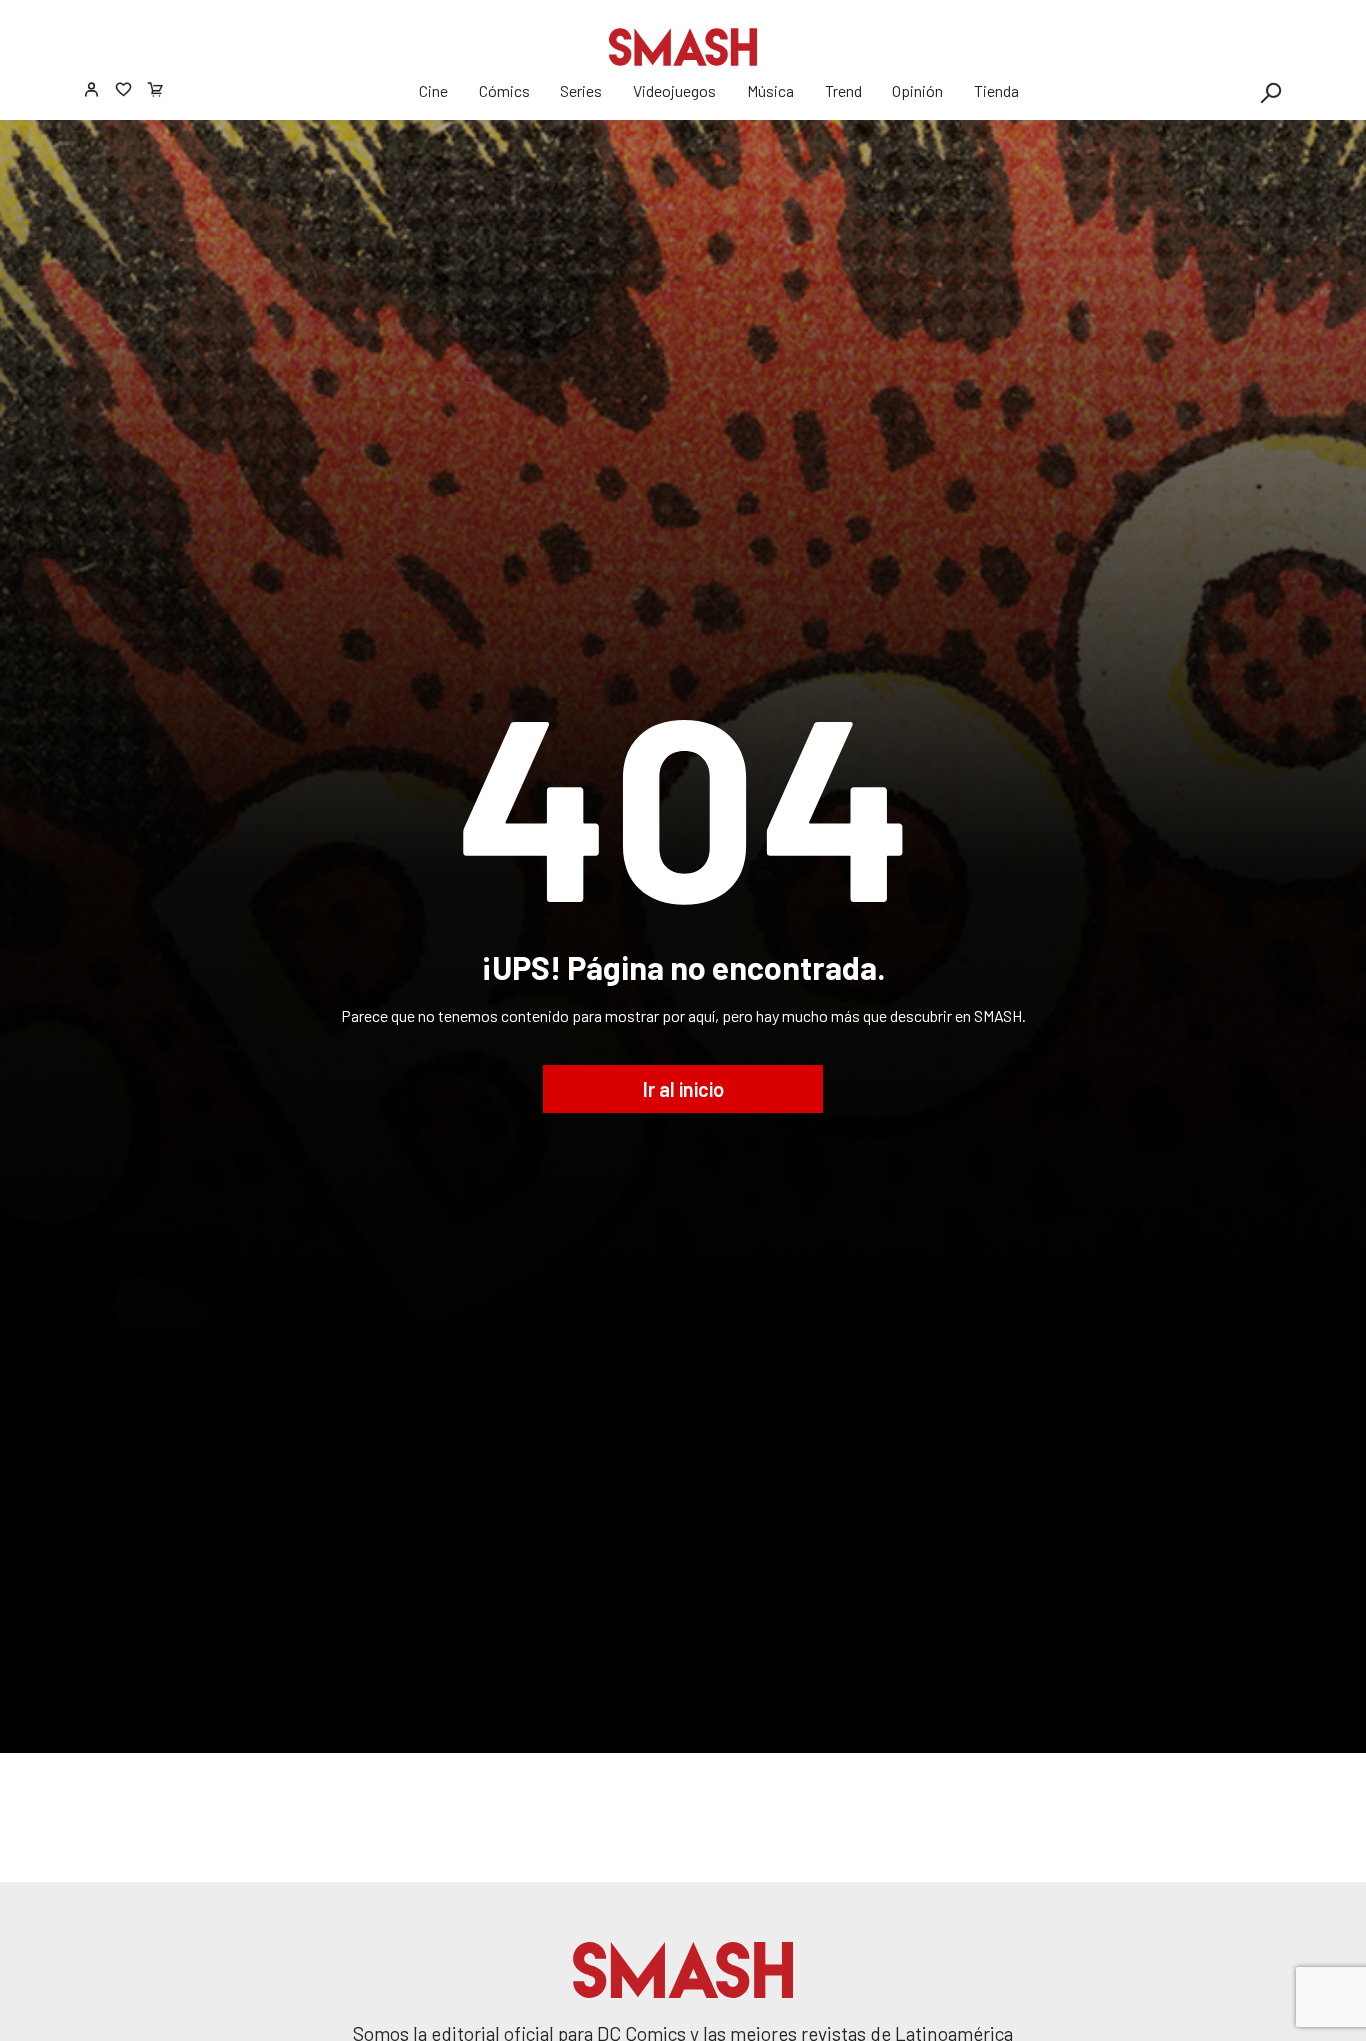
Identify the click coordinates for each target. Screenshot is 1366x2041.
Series (581, 90)
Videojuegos (674, 90)
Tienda (996, 90)
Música (770, 90)
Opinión (917, 90)
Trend (843, 90)
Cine (433, 90)
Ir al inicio (683, 1089)
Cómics (504, 90)
